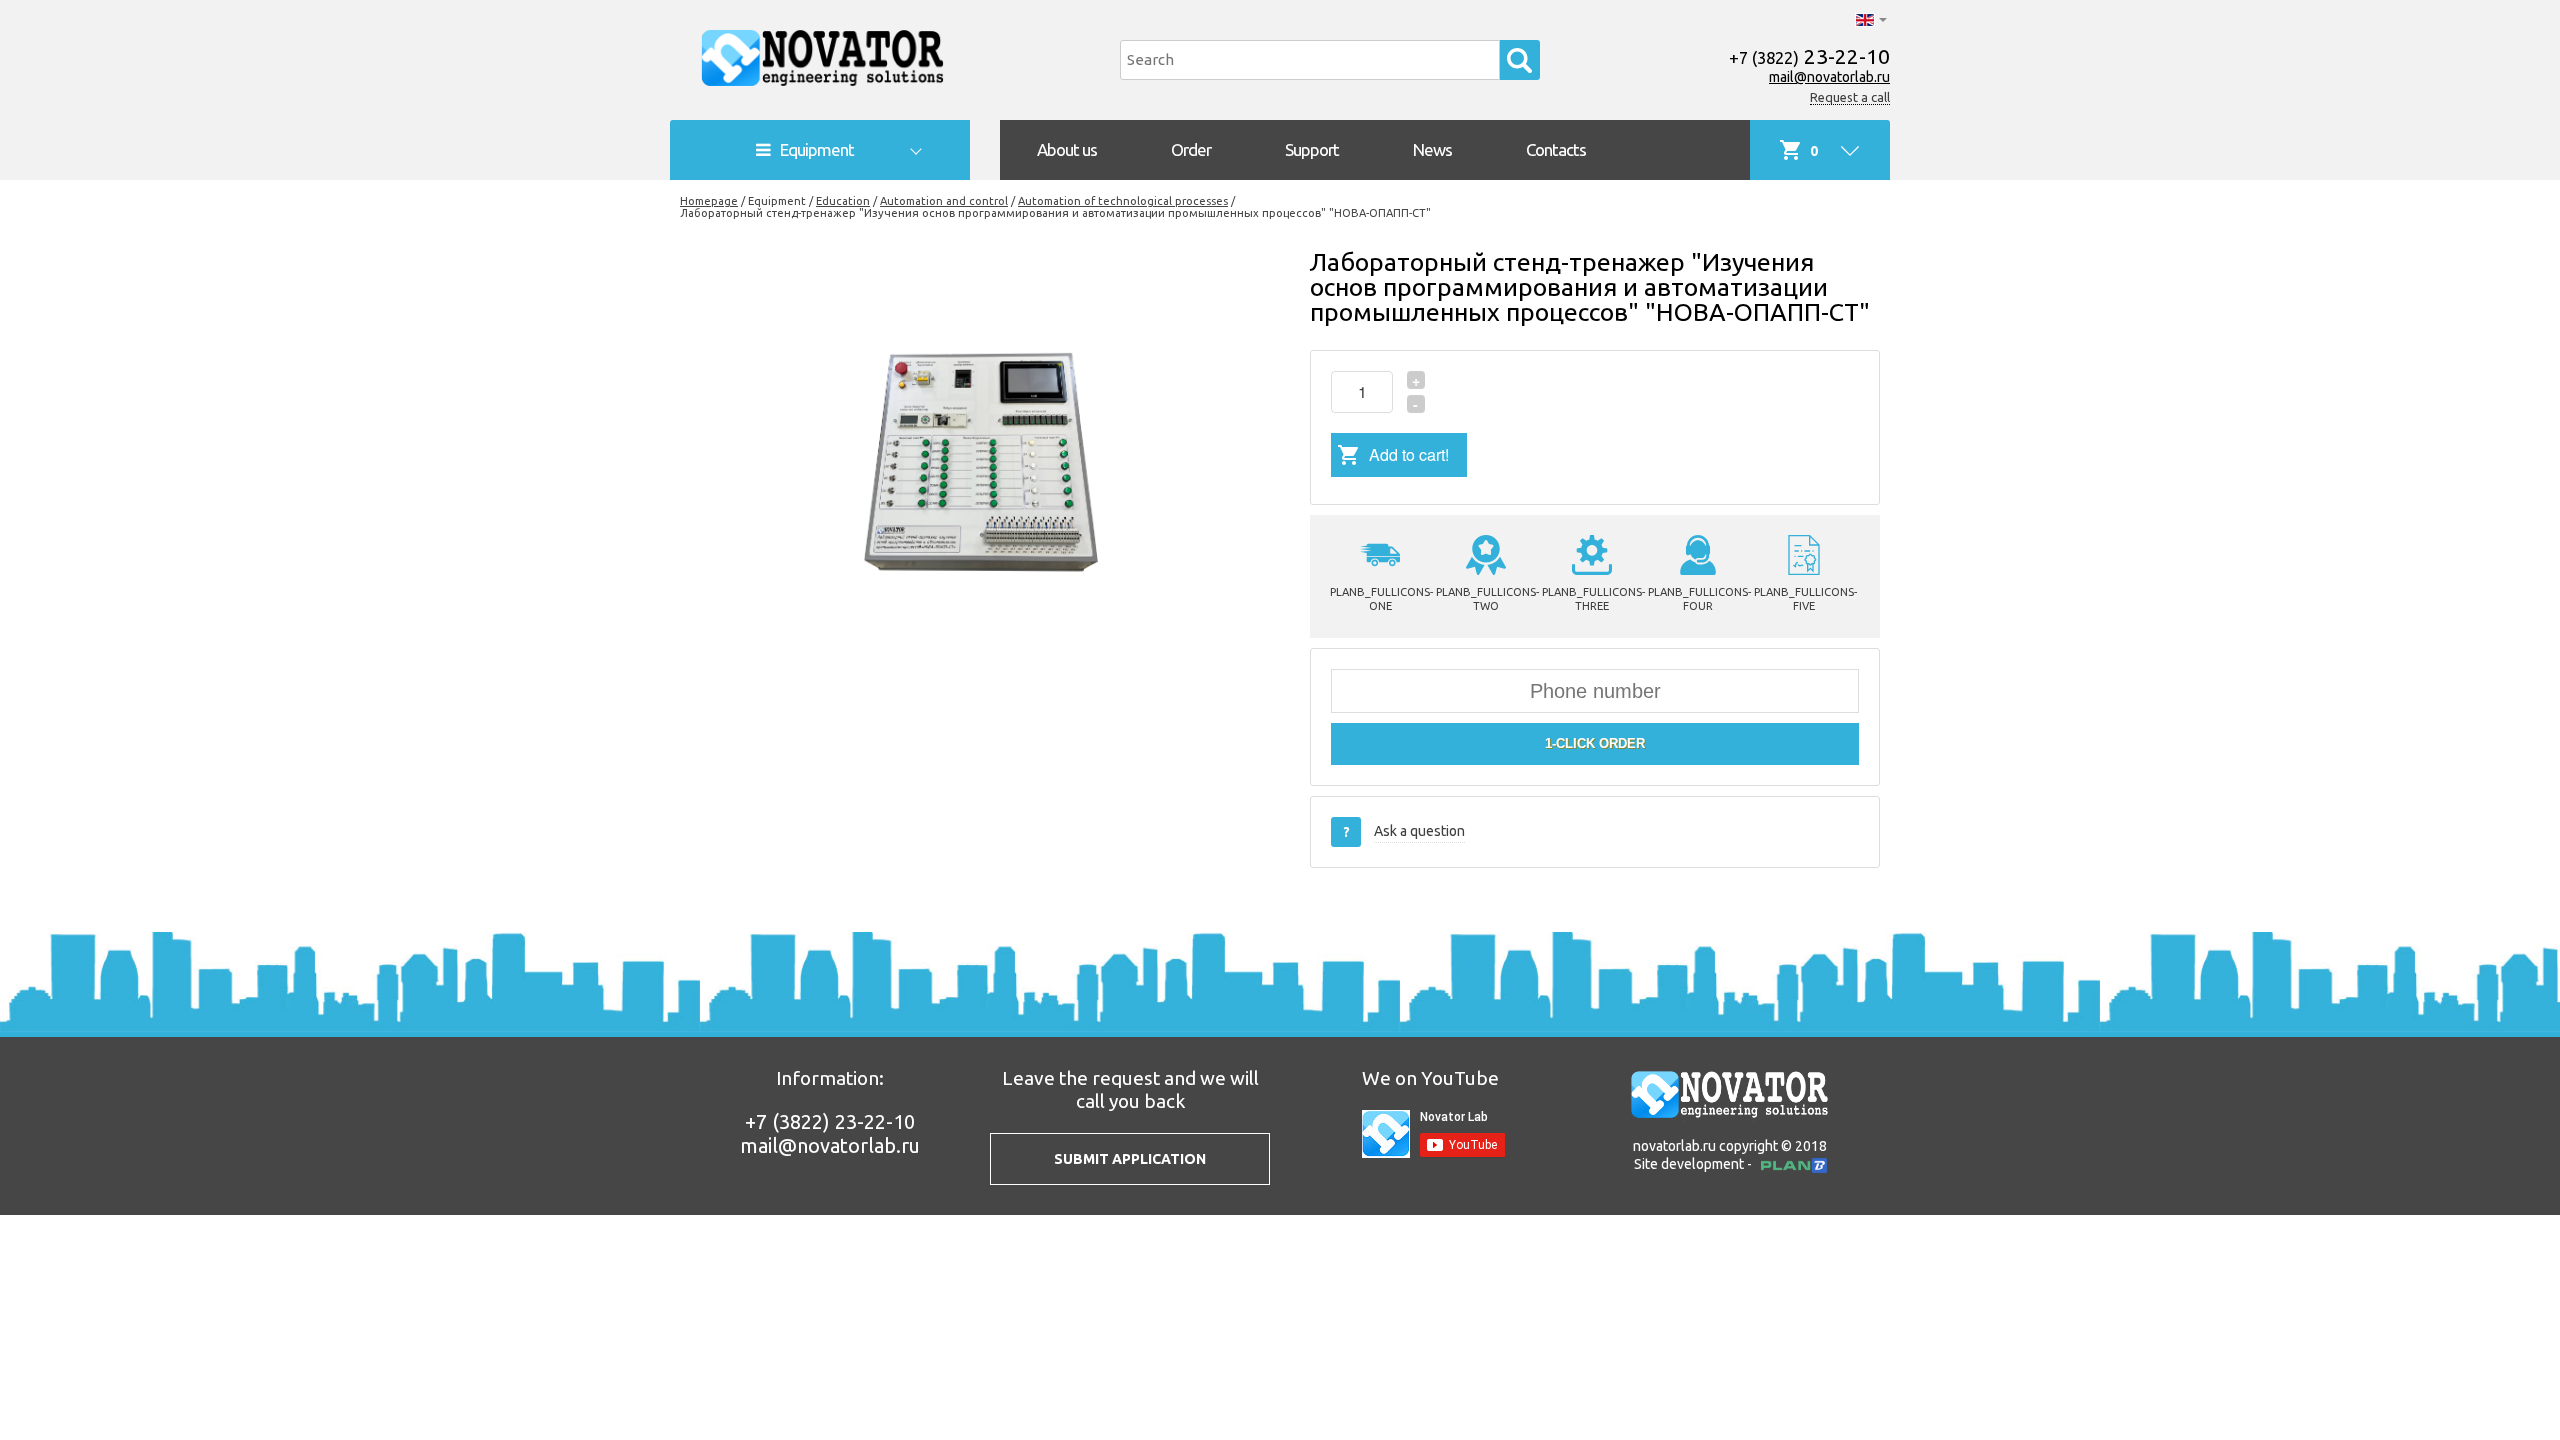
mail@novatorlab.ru (1829, 77)
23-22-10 (1809, 56)
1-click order (1595, 743)
